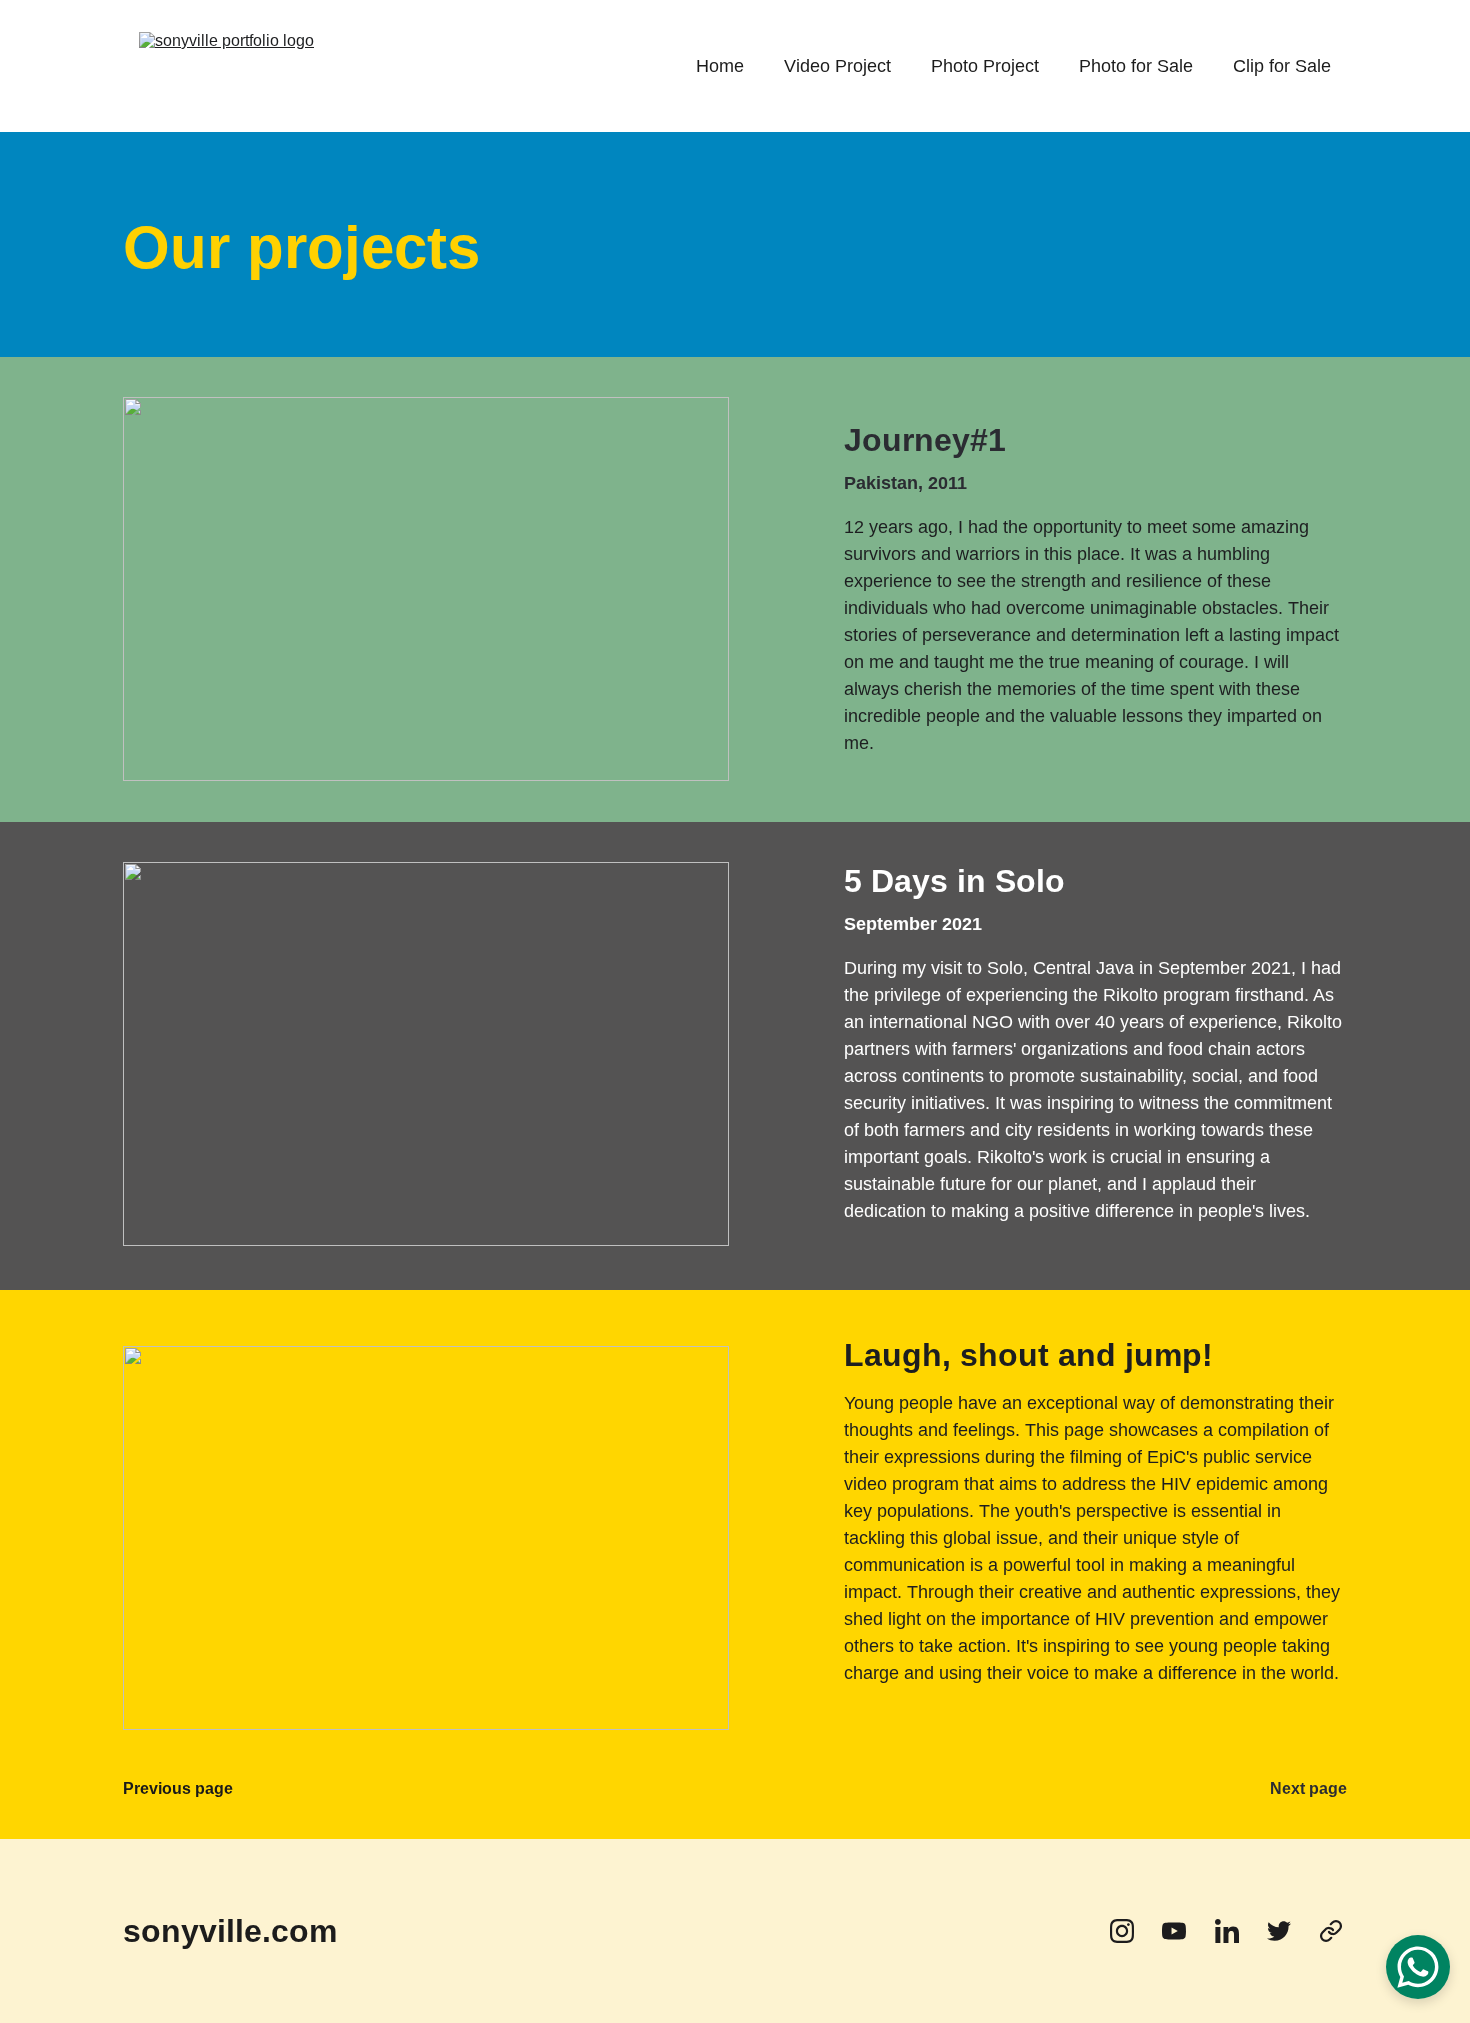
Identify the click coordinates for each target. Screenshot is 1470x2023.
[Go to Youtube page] (1184, 1931)
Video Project (837, 66)
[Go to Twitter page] (1289, 1931)
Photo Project (985, 66)
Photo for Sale (1136, 66)
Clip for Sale (1282, 66)
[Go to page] (1331, 1931)
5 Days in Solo (954, 881)
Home (720, 66)
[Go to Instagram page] (1132, 1931)
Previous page (178, 1788)
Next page (1308, 1788)
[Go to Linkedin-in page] (1237, 1931)
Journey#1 (925, 440)
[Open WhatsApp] (1418, 1967)
